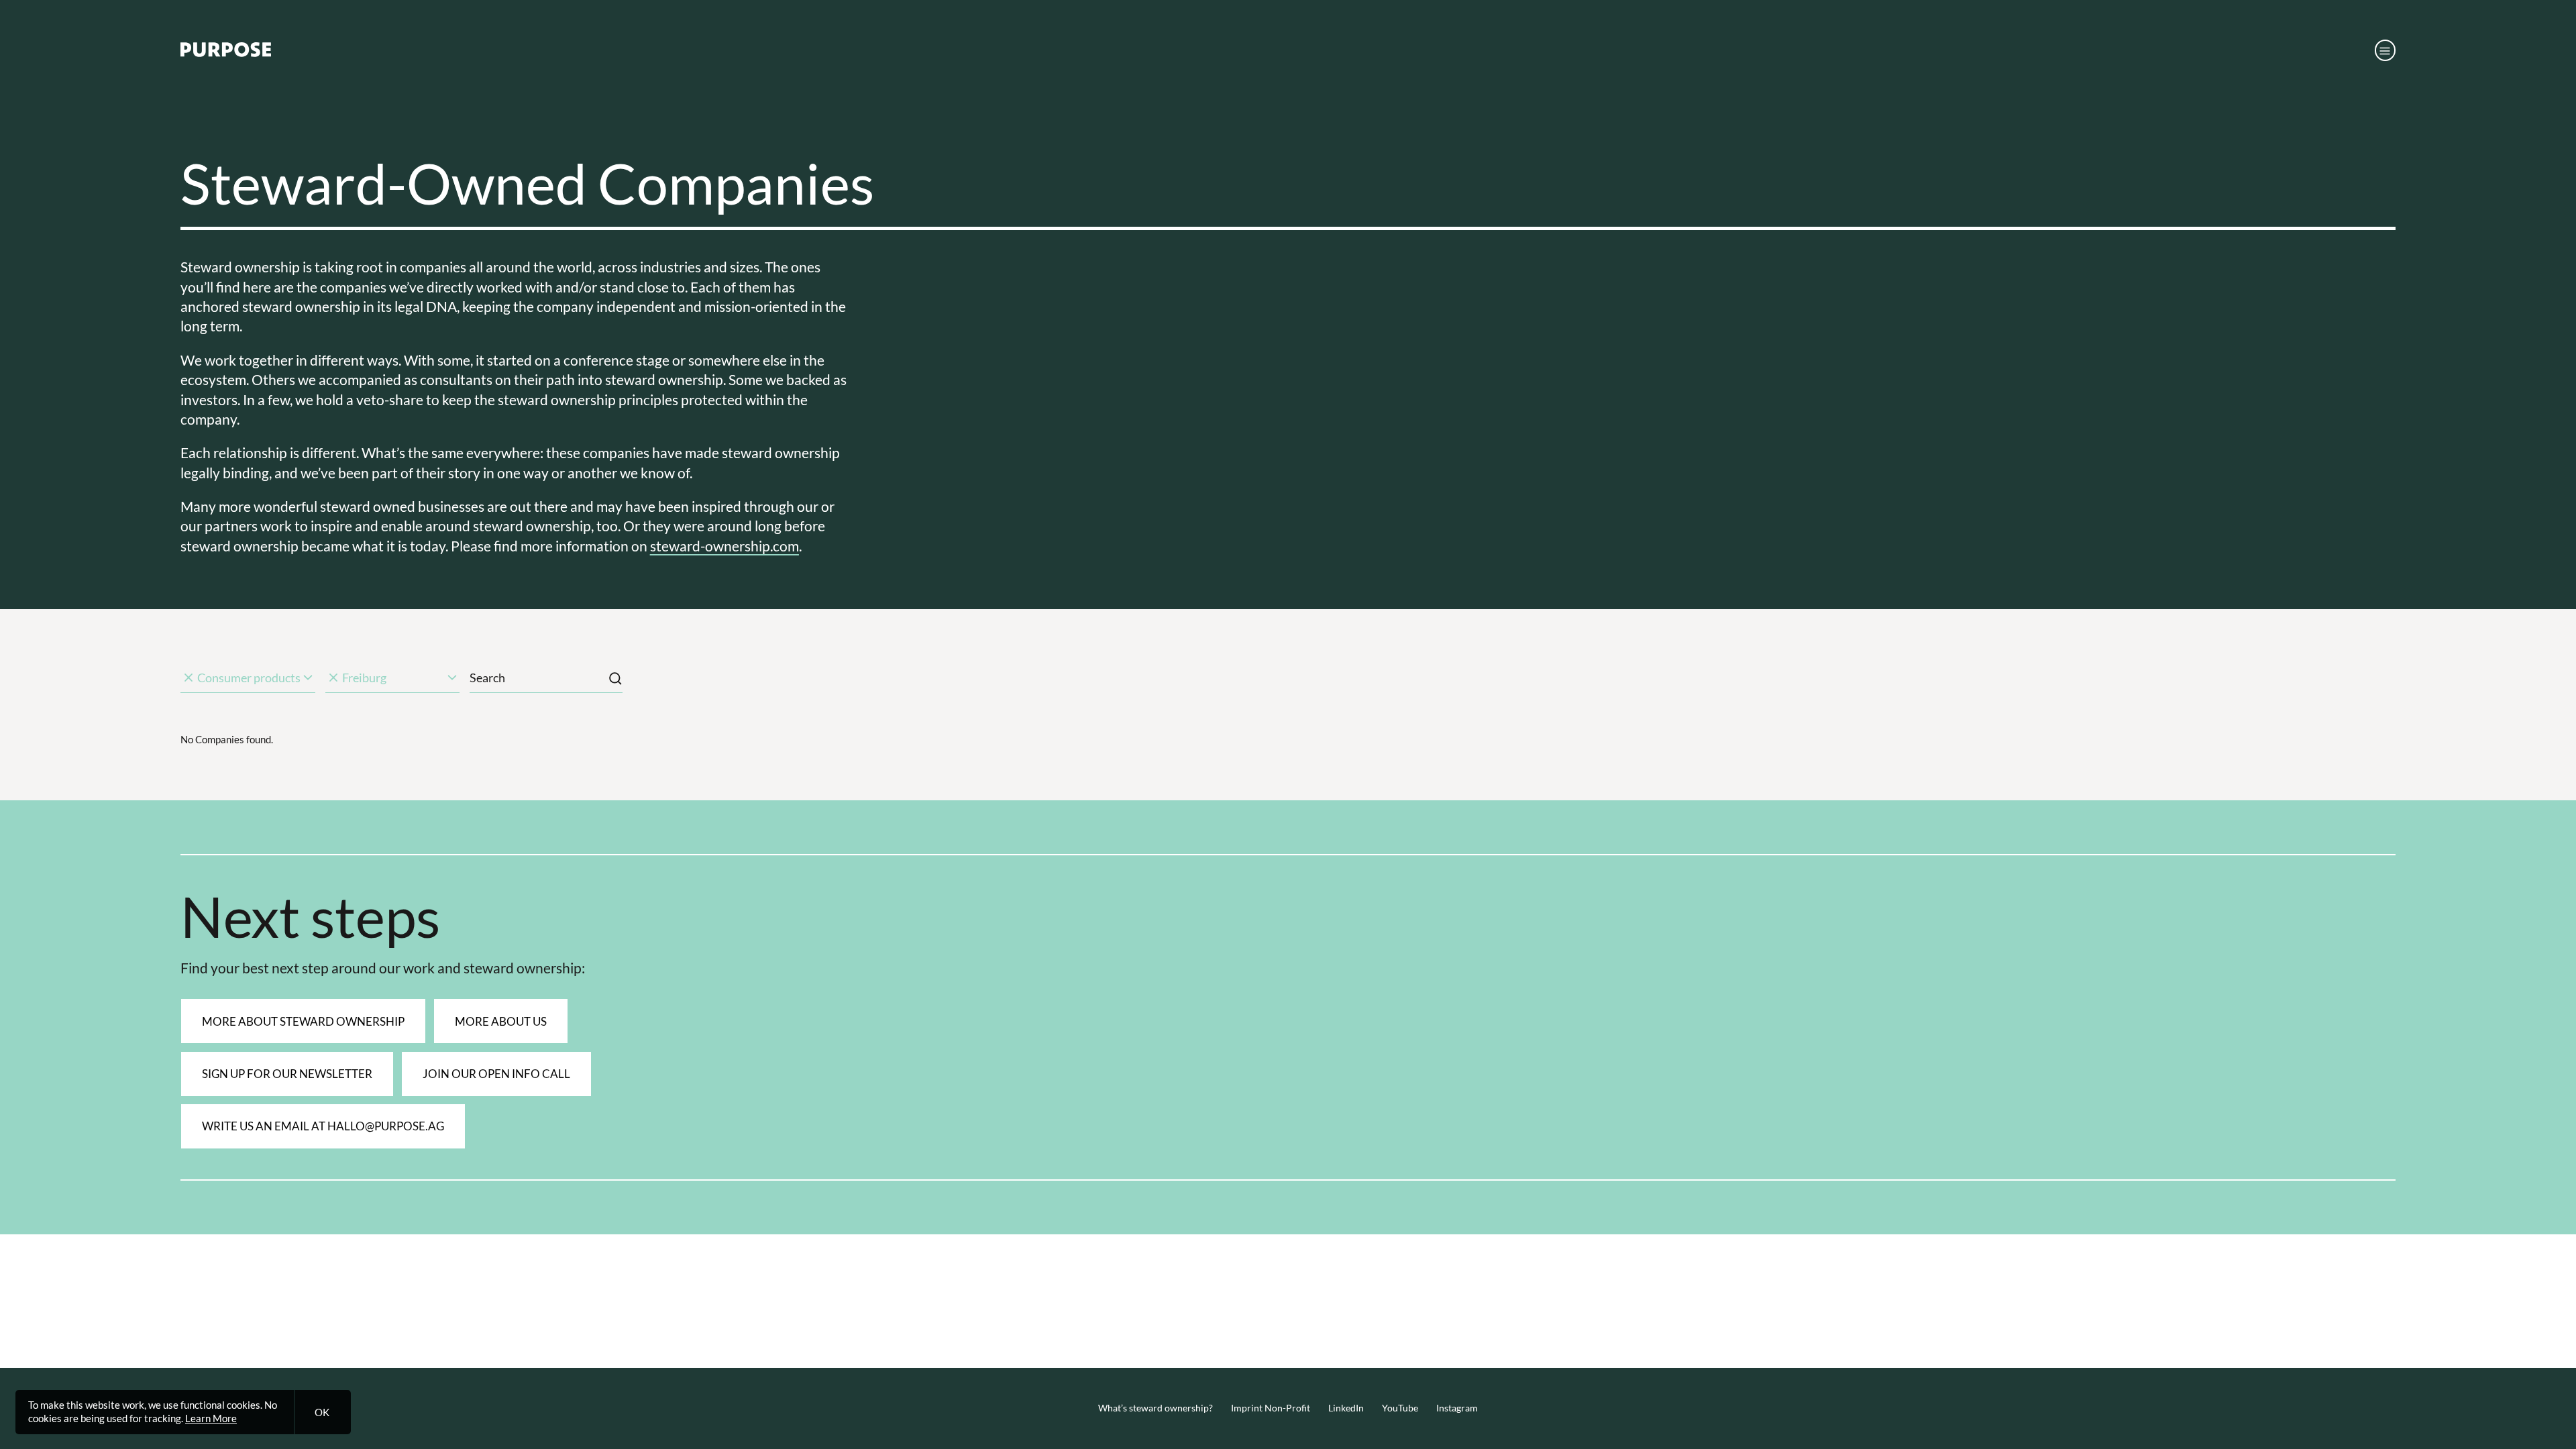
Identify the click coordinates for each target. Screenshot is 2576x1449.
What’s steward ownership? (1156, 1408)
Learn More (211, 1418)
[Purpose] (226, 53)
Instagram (1457, 1408)
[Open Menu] (2385, 50)
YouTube (1400, 1408)
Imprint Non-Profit (1271, 1408)
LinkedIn (1346, 1408)
